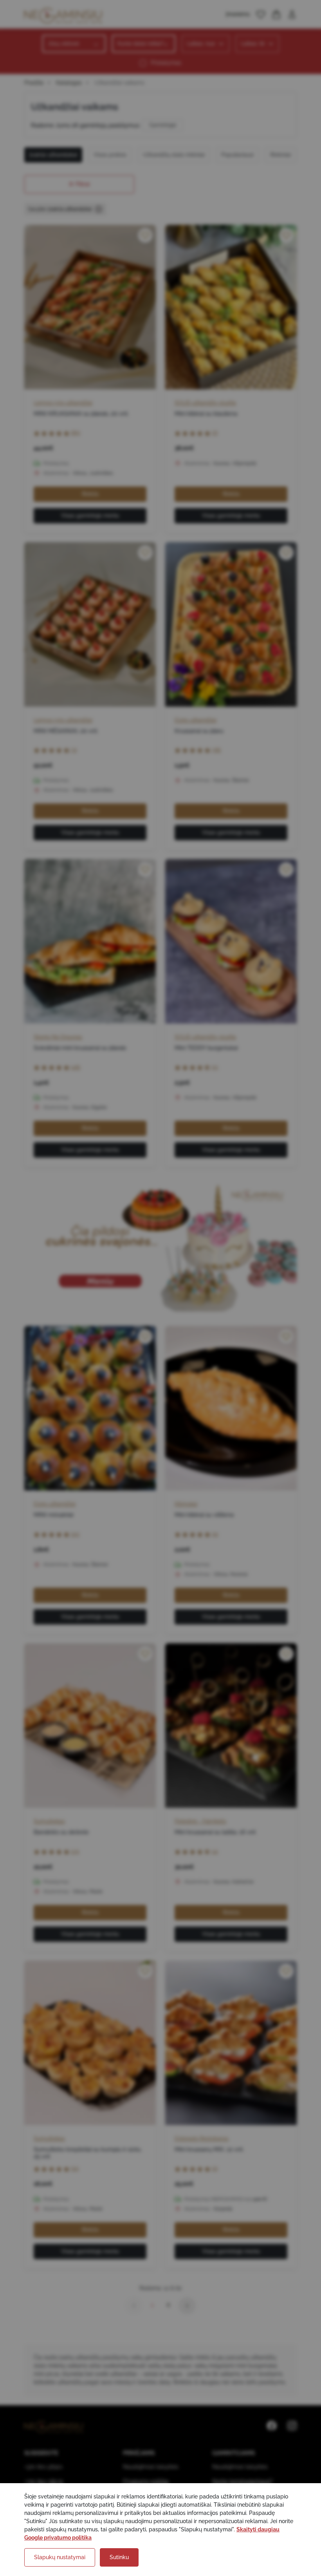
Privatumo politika (146, 2481)
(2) (215, 2168)
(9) (215, 1534)
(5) (215, 1067)
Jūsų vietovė (63, 43)
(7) (215, 432)
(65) (76, 432)
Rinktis (90, 494)
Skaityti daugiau (258, 2529)
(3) (74, 750)
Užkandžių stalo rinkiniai (174, 155)
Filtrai (83, 184)
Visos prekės (110, 155)
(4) (215, 1851)
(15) (75, 1534)
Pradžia (34, 83)
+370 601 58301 (43, 2467)
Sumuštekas (49, 1821)
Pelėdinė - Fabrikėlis (200, 1821)
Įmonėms (238, 14)
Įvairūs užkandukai (53, 155)
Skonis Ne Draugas (58, 1037)
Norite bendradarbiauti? (243, 2481)
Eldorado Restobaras (202, 2138)
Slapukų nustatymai (60, 2557)
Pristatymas (166, 63)
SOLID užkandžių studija (205, 403)
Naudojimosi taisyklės (151, 2467)
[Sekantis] (187, 2306)
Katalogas (69, 83)
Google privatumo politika (58, 2538)
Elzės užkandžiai (196, 720)
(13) (75, 1851)
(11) (75, 2168)
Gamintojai (163, 125)
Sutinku (119, 2557)
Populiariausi (237, 155)
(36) (216, 750)
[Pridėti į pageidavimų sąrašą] (145, 235)
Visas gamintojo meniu (90, 516)
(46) (76, 1067)
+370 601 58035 (44, 2481)
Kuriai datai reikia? (141, 43)
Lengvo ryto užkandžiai (63, 403)
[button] (261, 14)
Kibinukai (186, 1504)
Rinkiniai (280, 155)
